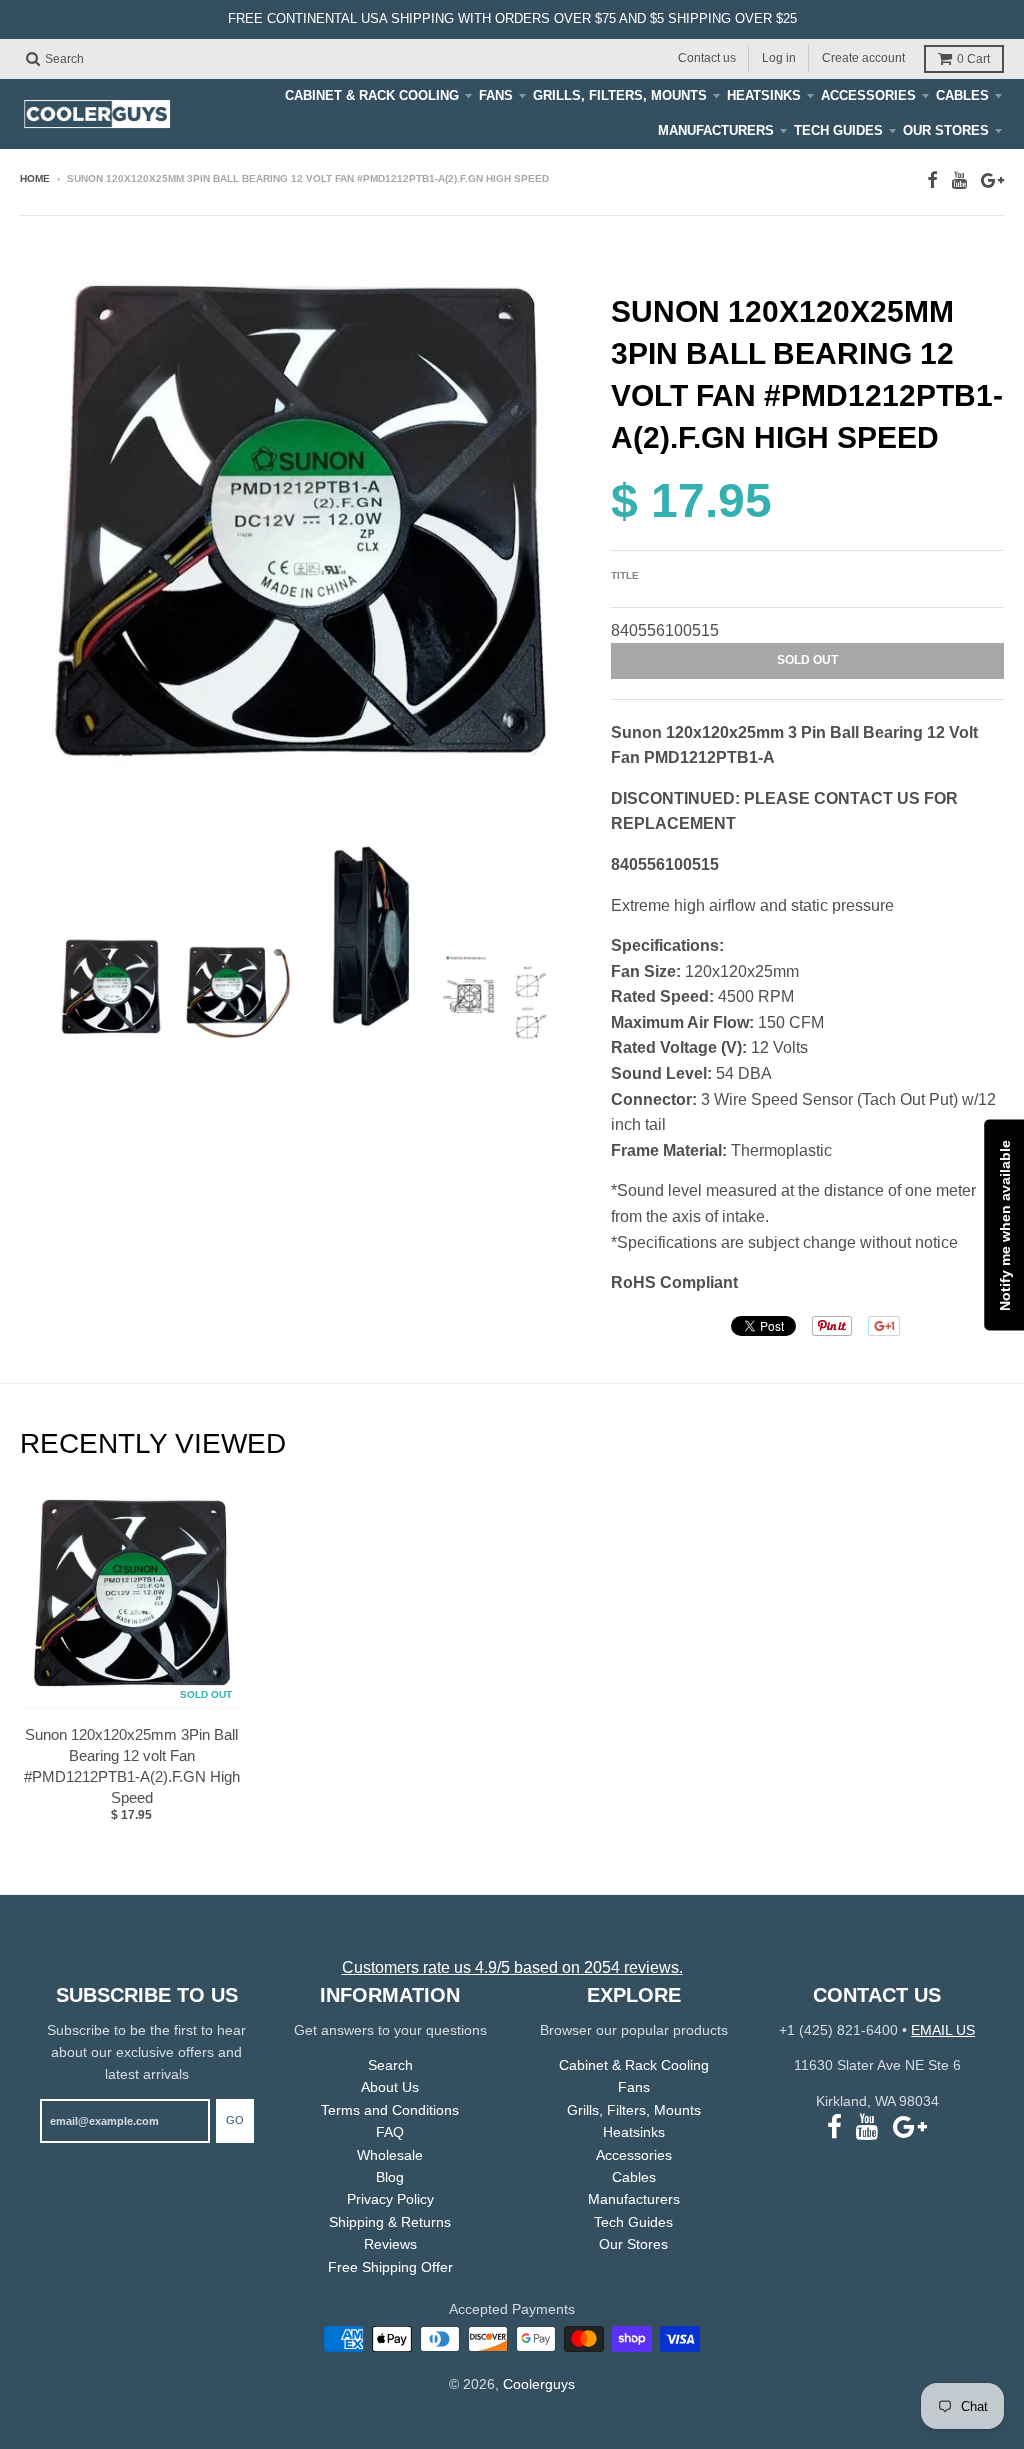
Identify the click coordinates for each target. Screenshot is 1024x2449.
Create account (863, 58)
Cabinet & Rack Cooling (372, 95)
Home (35, 178)
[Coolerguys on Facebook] (932, 180)
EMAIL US (943, 2030)
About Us (390, 2087)
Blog (390, 2177)
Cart (973, 59)
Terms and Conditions (390, 2110)
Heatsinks (764, 95)
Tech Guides (838, 130)
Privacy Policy (390, 2199)
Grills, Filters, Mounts (620, 95)
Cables (962, 95)
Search (390, 2065)
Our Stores (946, 130)
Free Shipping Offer (390, 2267)
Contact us (707, 58)
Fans (496, 95)
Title (625, 575)
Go (235, 2120)
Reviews (390, 2244)
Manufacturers (716, 130)
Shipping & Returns (390, 2222)
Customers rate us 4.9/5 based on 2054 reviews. (512, 1967)
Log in (779, 58)
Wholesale (390, 2155)
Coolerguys (539, 2384)
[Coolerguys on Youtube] (959, 180)
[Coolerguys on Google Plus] (992, 180)
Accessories (868, 95)
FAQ (390, 2132)
